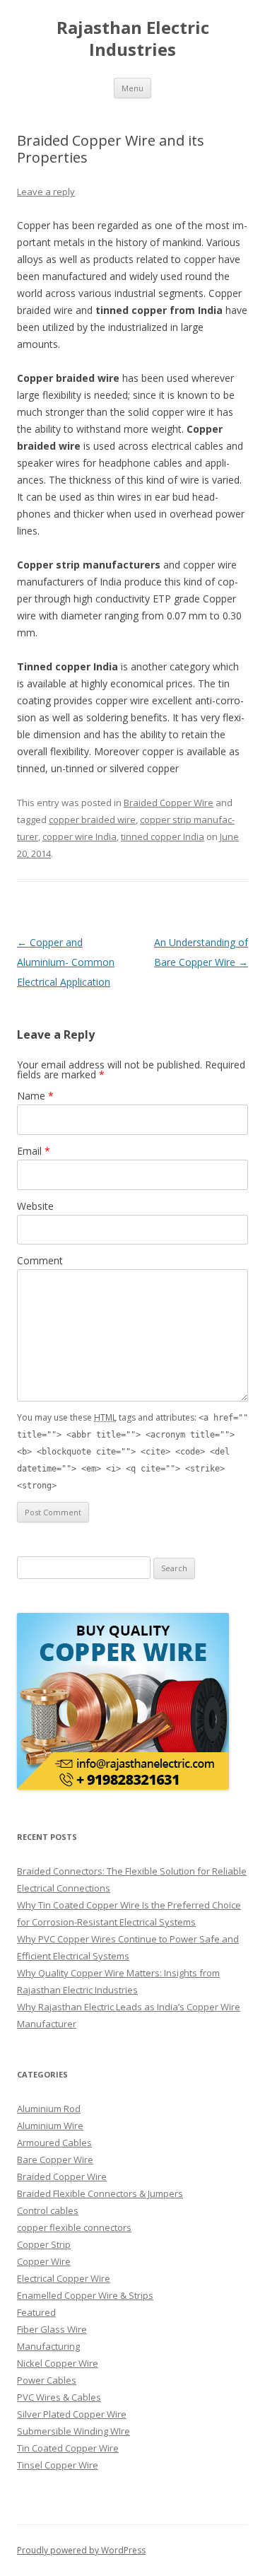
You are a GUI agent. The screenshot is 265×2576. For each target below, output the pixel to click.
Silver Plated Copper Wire (72, 2414)
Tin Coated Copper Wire (68, 2448)
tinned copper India (163, 837)
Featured (36, 2312)
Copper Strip (44, 2244)
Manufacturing (48, 2346)
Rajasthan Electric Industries (133, 39)
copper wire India (79, 837)
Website (35, 1206)
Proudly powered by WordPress (81, 2550)
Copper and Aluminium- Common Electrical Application (66, 962)
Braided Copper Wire (169, 803)
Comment (40, 1260)
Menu (132, 88)
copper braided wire (92, 820)
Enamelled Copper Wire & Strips (85, 2295)
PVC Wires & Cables (59, 2397)
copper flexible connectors (74, 2227)
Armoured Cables (54, 2143)
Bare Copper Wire (55, 2160)
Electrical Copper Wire (64, 2278)
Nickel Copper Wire (58, 2363)
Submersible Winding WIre (73, 2431)
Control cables (48, 2210)
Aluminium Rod (49, 2109)
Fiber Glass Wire (52, 2329)
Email (34, 1151)
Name (35, 1096)
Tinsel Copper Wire (58, 2465)
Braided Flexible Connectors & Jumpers (100, 2193)
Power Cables (47, 2380)
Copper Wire (44, 2261)
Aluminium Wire (50, 2126)
